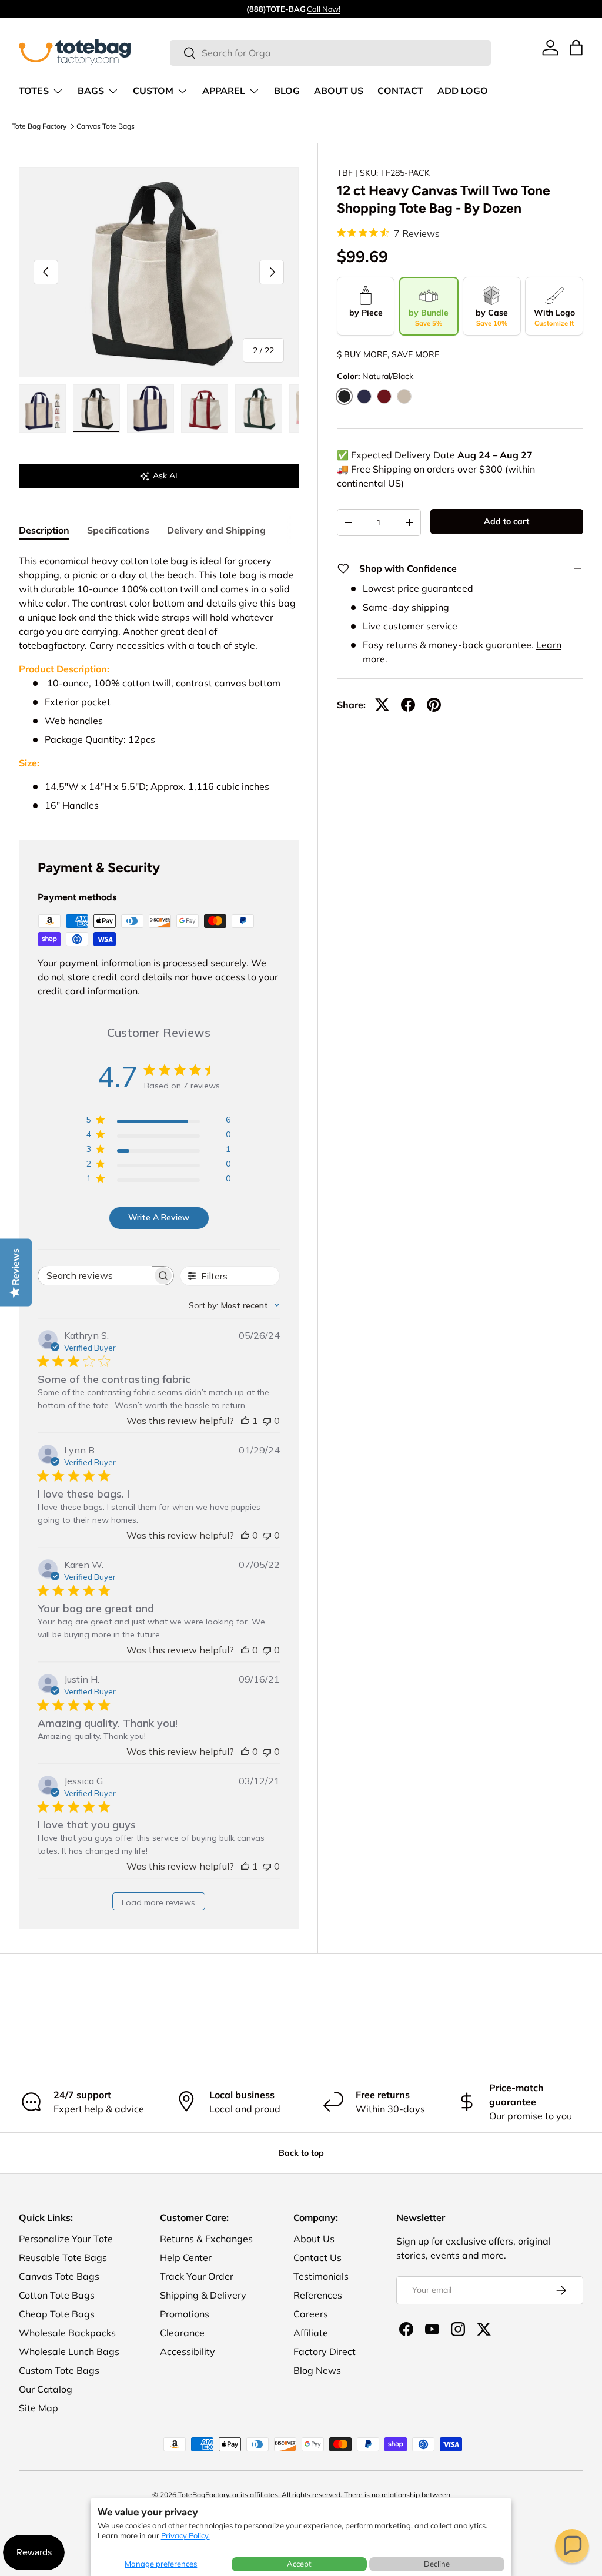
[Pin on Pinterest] (434, 705)
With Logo (554, 317)
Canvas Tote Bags (106, 126)
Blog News (317, 2370)
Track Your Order (197, 2276)
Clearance (182, 2333)
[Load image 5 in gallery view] (259, 408)
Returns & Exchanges (206, 2239)
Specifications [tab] (118, 530)
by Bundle (429, 317)
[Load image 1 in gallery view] (42, 408)
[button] (572, 2546)
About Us (314, 2239)
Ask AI (165, 475)
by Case (492, 317)
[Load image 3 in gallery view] (150, 408)
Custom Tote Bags (59, 2370)
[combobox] (330, 53)
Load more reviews (158, 1902)
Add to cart (506, 521)
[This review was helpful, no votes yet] (245, 1535)
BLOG (287, 91)
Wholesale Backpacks (67, 2333)
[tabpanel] (159, 683)
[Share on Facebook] (408, 705)
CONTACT (400, 91)
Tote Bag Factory (39, 126)
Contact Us (317, 2257)
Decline (437, 2564)
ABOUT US (339, 91)
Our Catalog (46, 2389)
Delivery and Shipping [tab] (216, 530)
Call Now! (324, 9)
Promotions (185, 2314)
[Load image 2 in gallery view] (96, 408)
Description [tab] (44, 530)
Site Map (39, 2408)
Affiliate (311, 2333)
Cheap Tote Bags (57, 2314)
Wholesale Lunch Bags (69, 2351)
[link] (550, 48)
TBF (345, 173)
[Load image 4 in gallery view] (205, 408)
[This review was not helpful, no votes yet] (267, 1421)
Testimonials (321, 2276)
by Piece (366, 313)
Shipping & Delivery (203, 2295)
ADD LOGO (463, 91)
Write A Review (159, 1217)
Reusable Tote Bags (63, 2257)
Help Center (186, 2257)
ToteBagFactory (203, 2495)
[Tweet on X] (382, 705)
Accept (299, 2564)
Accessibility (188, 2351)
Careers (311, 2314)
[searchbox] (95, 1276)
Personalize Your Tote (66, 2239)
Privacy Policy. (185, 2535)
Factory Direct (325, 2351)
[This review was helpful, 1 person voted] (245, 1421)
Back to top (301, 2153)
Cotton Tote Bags (57, 2295)
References (318, 2295)
